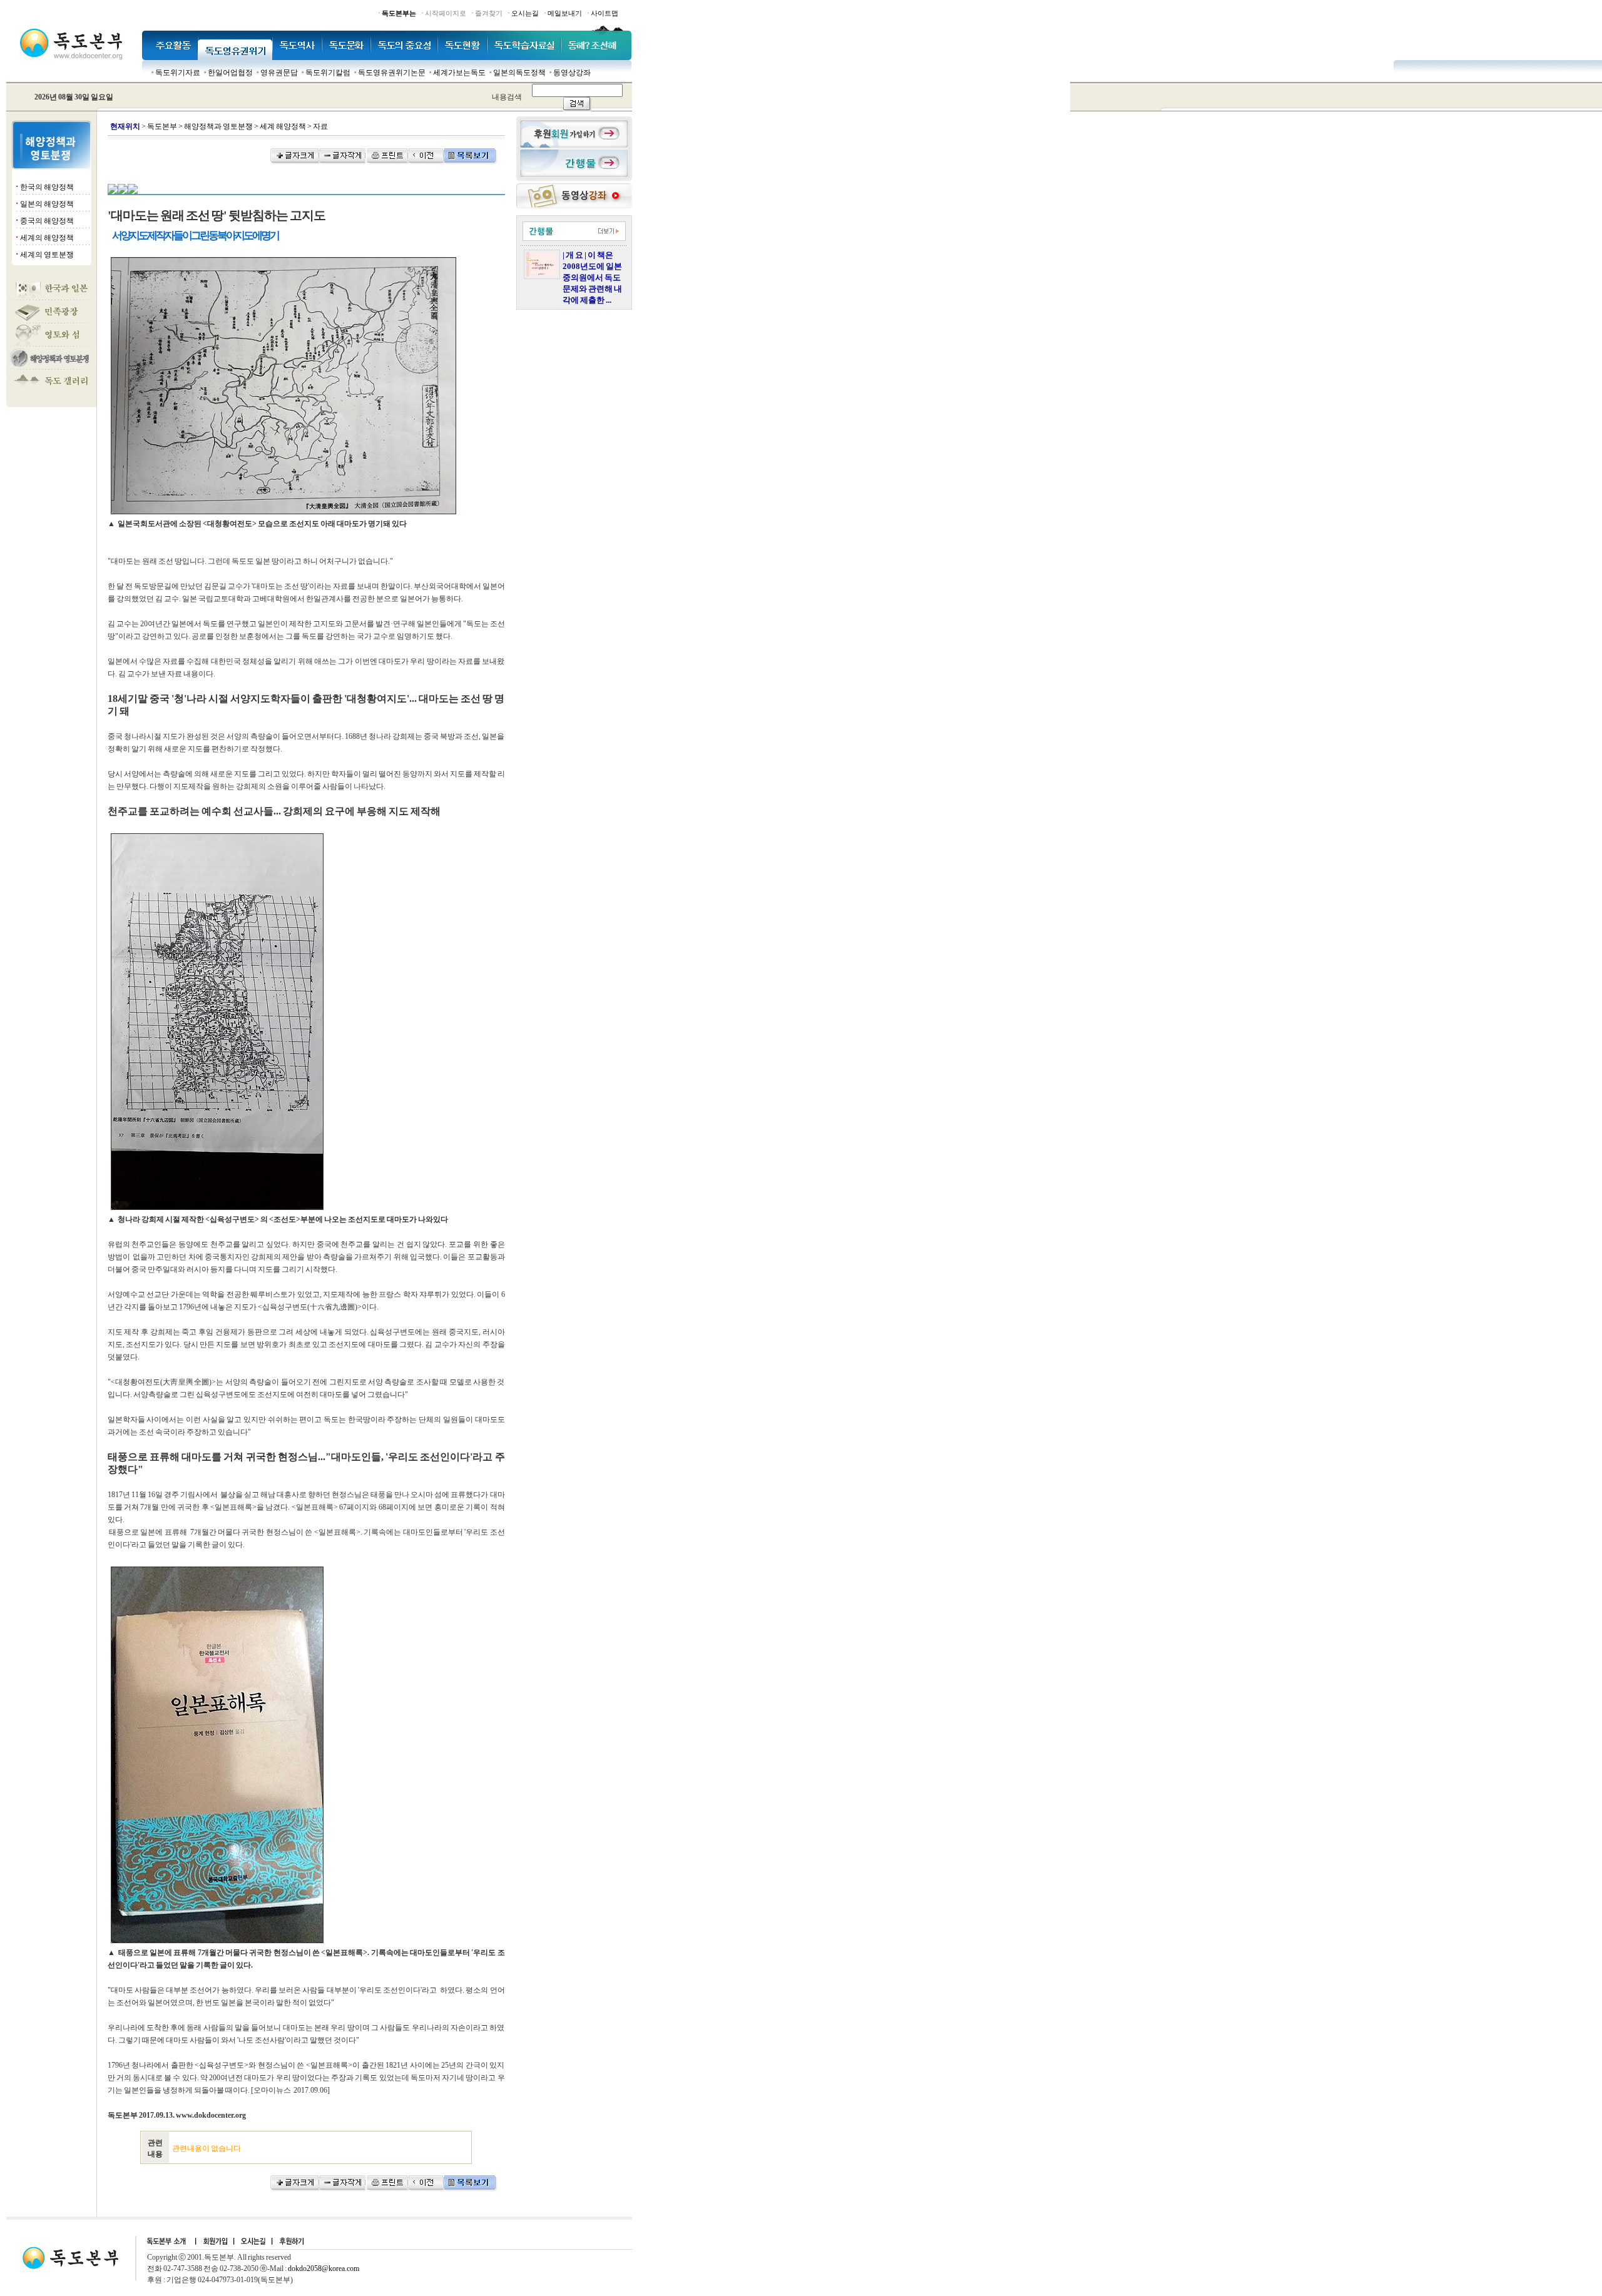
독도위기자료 (178, 73)
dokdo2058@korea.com (324, 2268)
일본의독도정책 (519, 73)
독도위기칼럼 (328, 73)
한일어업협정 (230, 73)
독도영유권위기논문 (392, 73)
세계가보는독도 (459, 73)
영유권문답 (279, 73)
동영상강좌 (572, 73)
